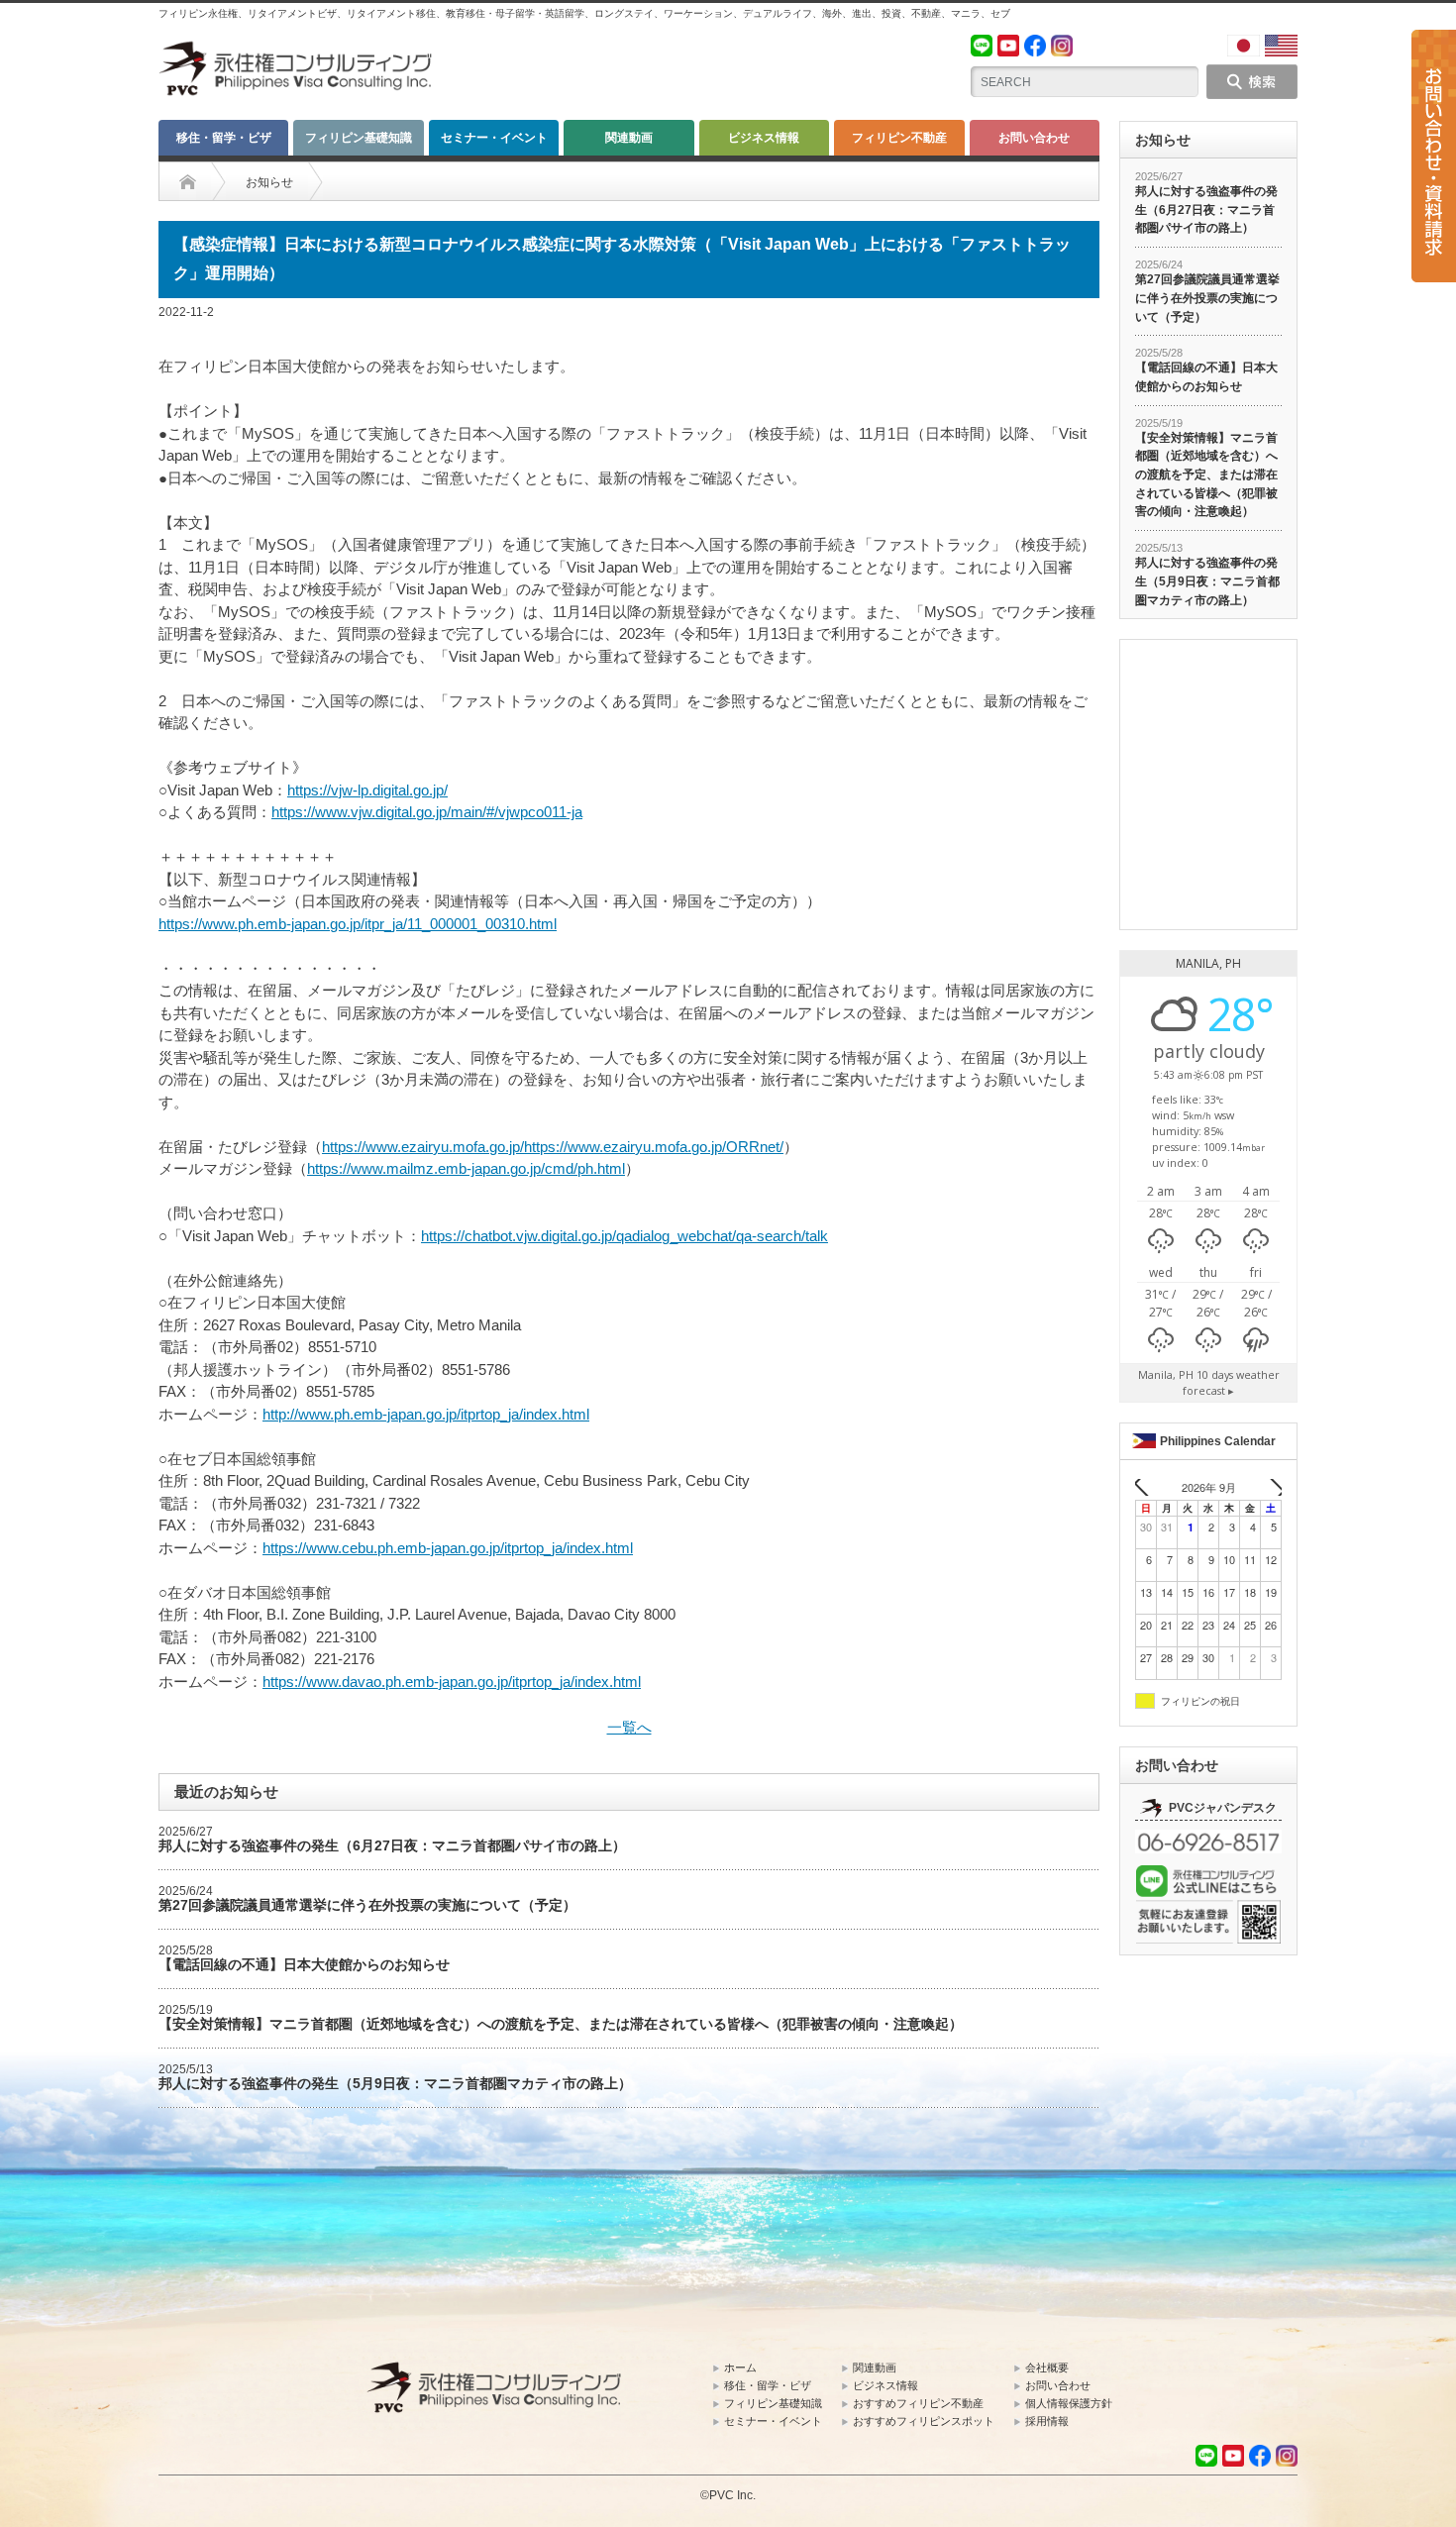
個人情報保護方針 (1069, 2403)
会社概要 (1047, 2368)
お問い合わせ (1034, 138)
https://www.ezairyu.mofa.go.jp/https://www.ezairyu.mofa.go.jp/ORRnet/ (553, 1147)
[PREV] (1147, 1487)
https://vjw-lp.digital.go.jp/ (367, 790)
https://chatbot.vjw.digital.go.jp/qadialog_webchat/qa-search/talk (624, 1236)
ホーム (740, 2368)
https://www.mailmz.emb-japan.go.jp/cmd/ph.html (466, 1168)
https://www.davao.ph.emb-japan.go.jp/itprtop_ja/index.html (452, 1682)
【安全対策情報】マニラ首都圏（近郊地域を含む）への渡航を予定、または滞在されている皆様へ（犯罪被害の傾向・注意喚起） (561, 2024)
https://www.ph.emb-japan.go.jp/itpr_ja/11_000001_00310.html (358, 924)
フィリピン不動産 (899, 138)
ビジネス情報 (764, 138)
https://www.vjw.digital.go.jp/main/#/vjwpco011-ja (427, 812)
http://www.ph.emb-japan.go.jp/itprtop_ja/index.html (426, 1414)
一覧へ (629, 1727)
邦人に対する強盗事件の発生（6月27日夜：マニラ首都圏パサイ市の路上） (392, 1845)
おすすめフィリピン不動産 (918, 2403)
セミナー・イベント (494, 138)
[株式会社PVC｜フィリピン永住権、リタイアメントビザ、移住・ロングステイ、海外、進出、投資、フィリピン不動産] (297, 50)
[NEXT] (1270, 1487)
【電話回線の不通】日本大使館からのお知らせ (304, 1964)
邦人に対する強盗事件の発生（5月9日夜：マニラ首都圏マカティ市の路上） (395, 2083)
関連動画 (629, 138)
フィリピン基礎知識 (359, 138)
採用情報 (1047, 2421)
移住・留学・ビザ (224, 138)
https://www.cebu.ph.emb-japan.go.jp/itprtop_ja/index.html (448, 1548)
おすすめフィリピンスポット (924, 2421)
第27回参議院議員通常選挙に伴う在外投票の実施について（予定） (367, 1905)
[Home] (188, 182)
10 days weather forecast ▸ (1209, 1382)
